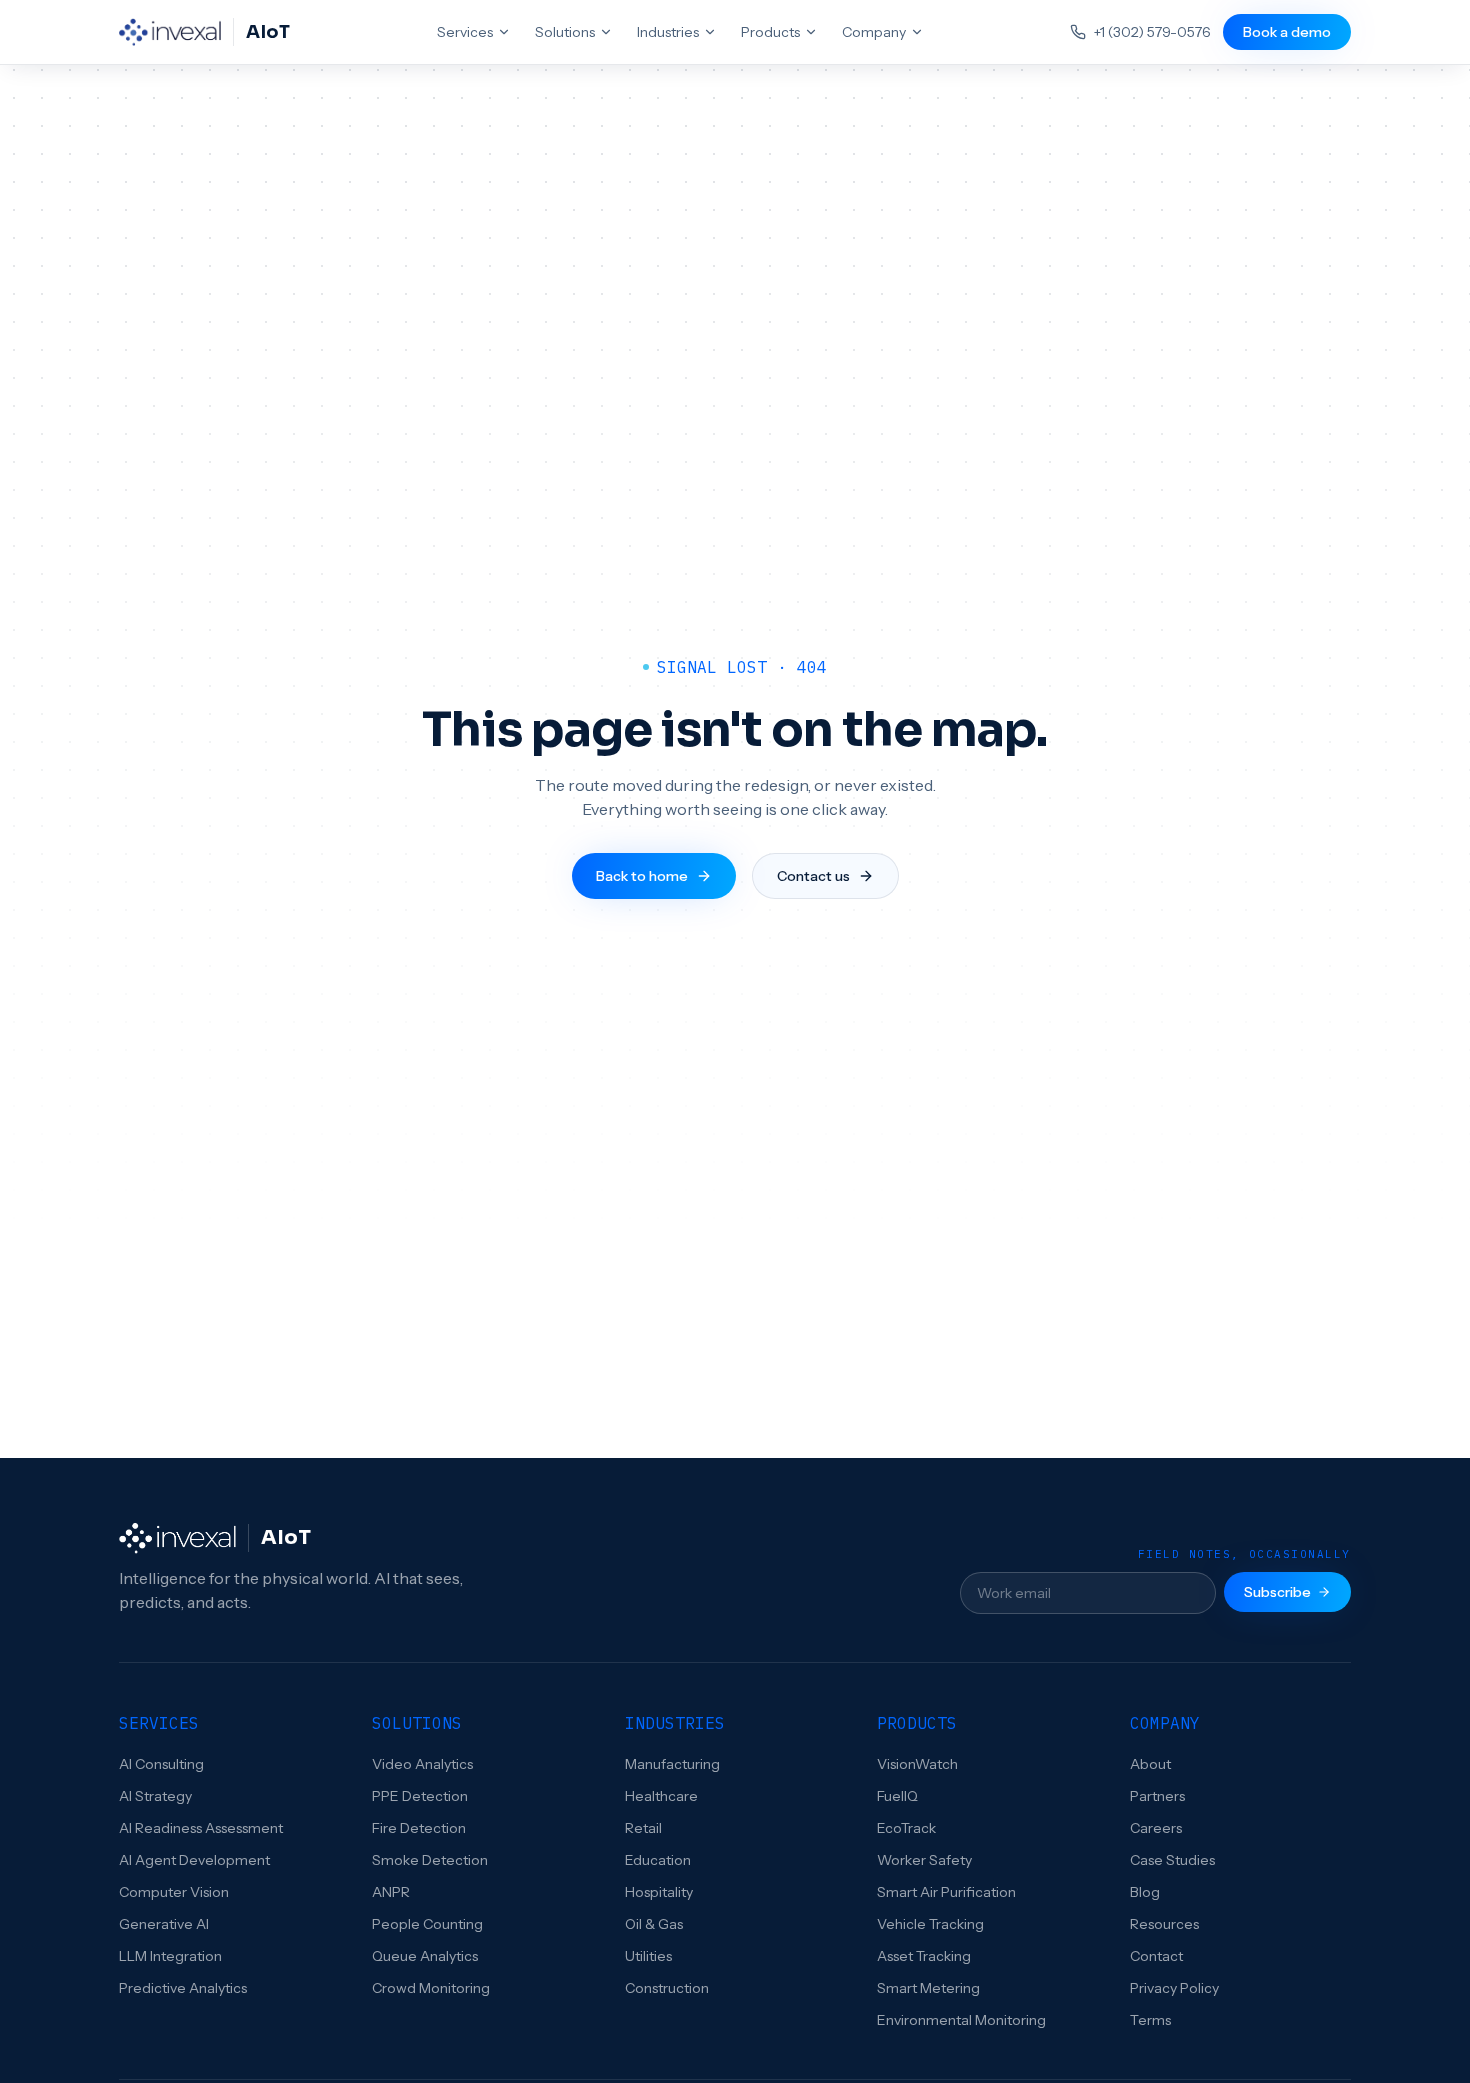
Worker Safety (924, 1860)
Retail (643, 1828)
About (1150, 1764)
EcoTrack (906, 1828)
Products (770, 32)
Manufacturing (672, 1764)
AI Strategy (155, 1796)
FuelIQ (897, 1796)
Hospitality (659, 1892)
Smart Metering (928, 1988)
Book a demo (1287, 32)
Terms (1150, 2020)
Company (874, 32)
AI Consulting (161, 1764)
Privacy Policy (1174, 1988)
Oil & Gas (654, 1924)
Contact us (813, 876)
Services (465, 32)
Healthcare (661, 1796)
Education (658, 1860)
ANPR (391, 1892)
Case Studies (1172, 1860)
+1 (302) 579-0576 (1152, 32)
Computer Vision (174, 1892)
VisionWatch (917, 1764)
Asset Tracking (924, 1956)
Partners (1157, 1796)
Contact (1156, 1956)
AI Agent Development (194, 1860)
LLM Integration (170, 1956)
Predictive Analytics (183, 1988)
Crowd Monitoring (431, 1988)
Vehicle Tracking (930, 1924)
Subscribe (1277, 1592)
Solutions (565, 32)
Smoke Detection (430, 1860)
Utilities (648, 1956)
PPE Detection (420, 1796)
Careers (1156, 1828)
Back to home (642, 876)
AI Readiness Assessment (201, 1828)
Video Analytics (422, 1764)
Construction (667, 1988)
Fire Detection (419, 1828)
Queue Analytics (425, 1956)
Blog (1145, 1892)
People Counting (427, 1924)
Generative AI (164, 1924)
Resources (1164, 1924)
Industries (668, 32)
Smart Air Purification (946, 1892)
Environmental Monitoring (961, 2020)
